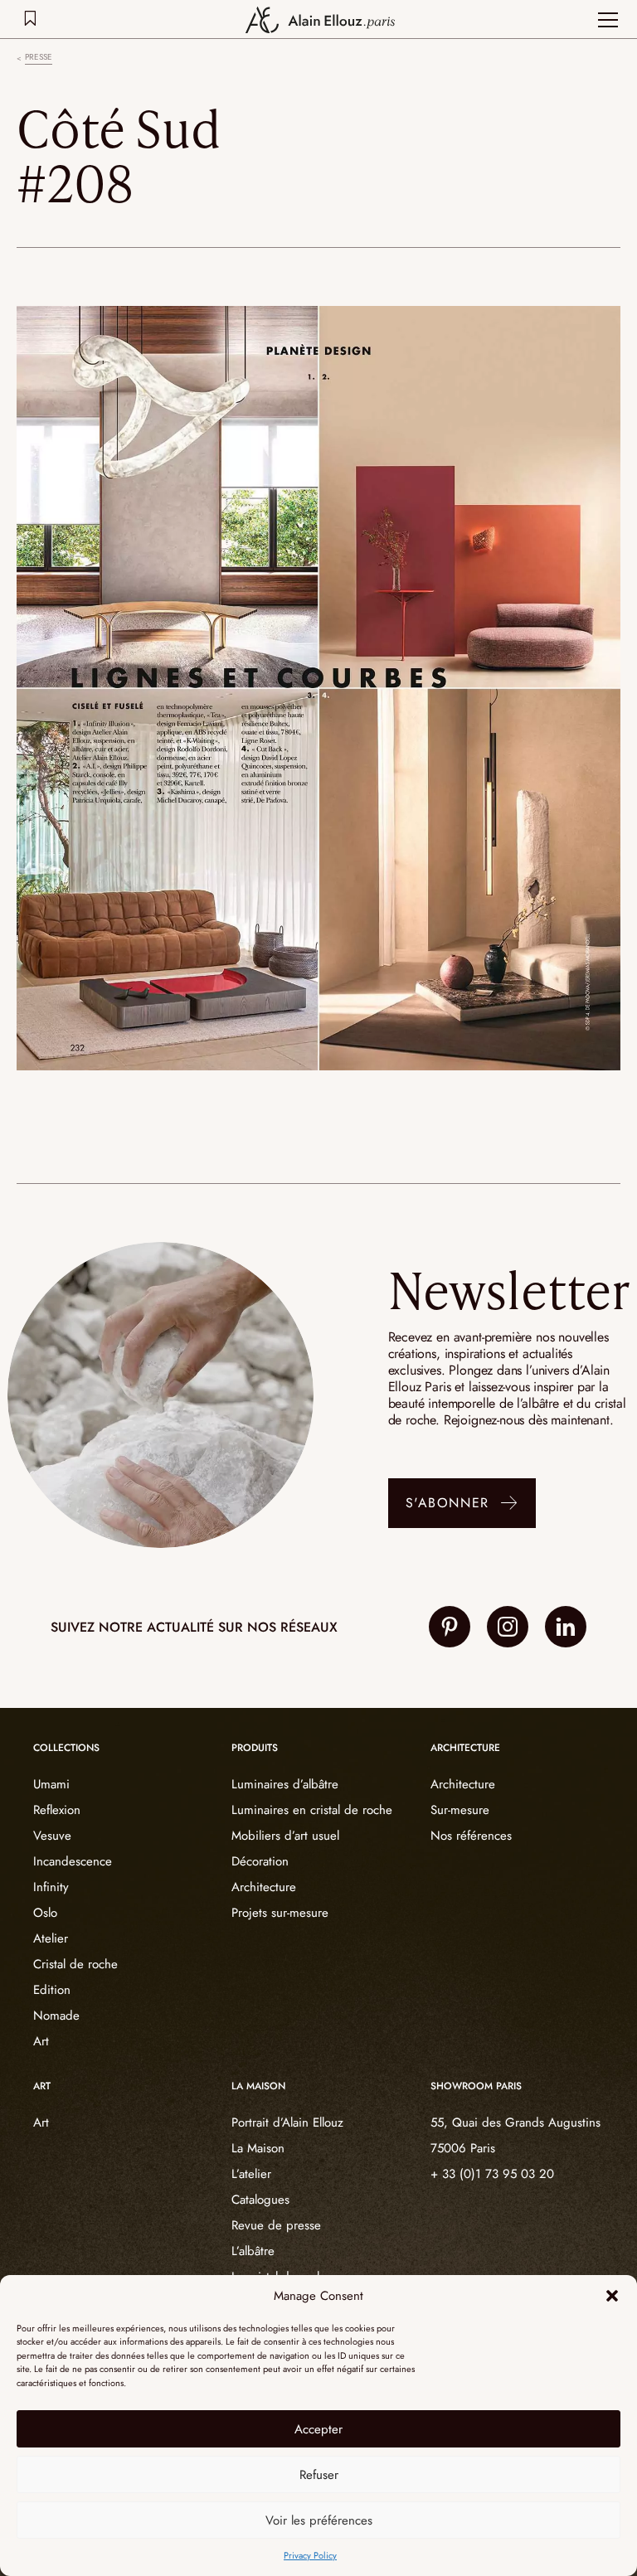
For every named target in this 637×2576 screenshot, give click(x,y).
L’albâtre (253, 2251)
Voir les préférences (319, 2520)
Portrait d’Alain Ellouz (287, 2122)
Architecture (264, 1887)
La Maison (258, 2148)
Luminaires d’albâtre (285, 1784)
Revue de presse (276, 2225)
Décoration (260, 1861)
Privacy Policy (310, 2555)
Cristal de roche (75, 1964)
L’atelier (251, 2174)
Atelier (51, 1938)
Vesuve (52, 1836)
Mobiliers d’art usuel (285, 1836)
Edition (52, 1990)
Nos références (471, 1836)
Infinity (51, 1887)
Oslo (45, 1913)
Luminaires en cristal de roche (312, 1810)
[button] (612, 2296)
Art (41, 2041)
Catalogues (260, 2200)
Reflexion (57, 1810)
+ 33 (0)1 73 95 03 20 (492, 2174)
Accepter (318, 2429)
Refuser (319, 2475)
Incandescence (73, 1861)
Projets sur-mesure (280, 1913)
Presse (39, 57)
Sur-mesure (460, 1810)
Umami (51, 1784)
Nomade (56, 2016)
